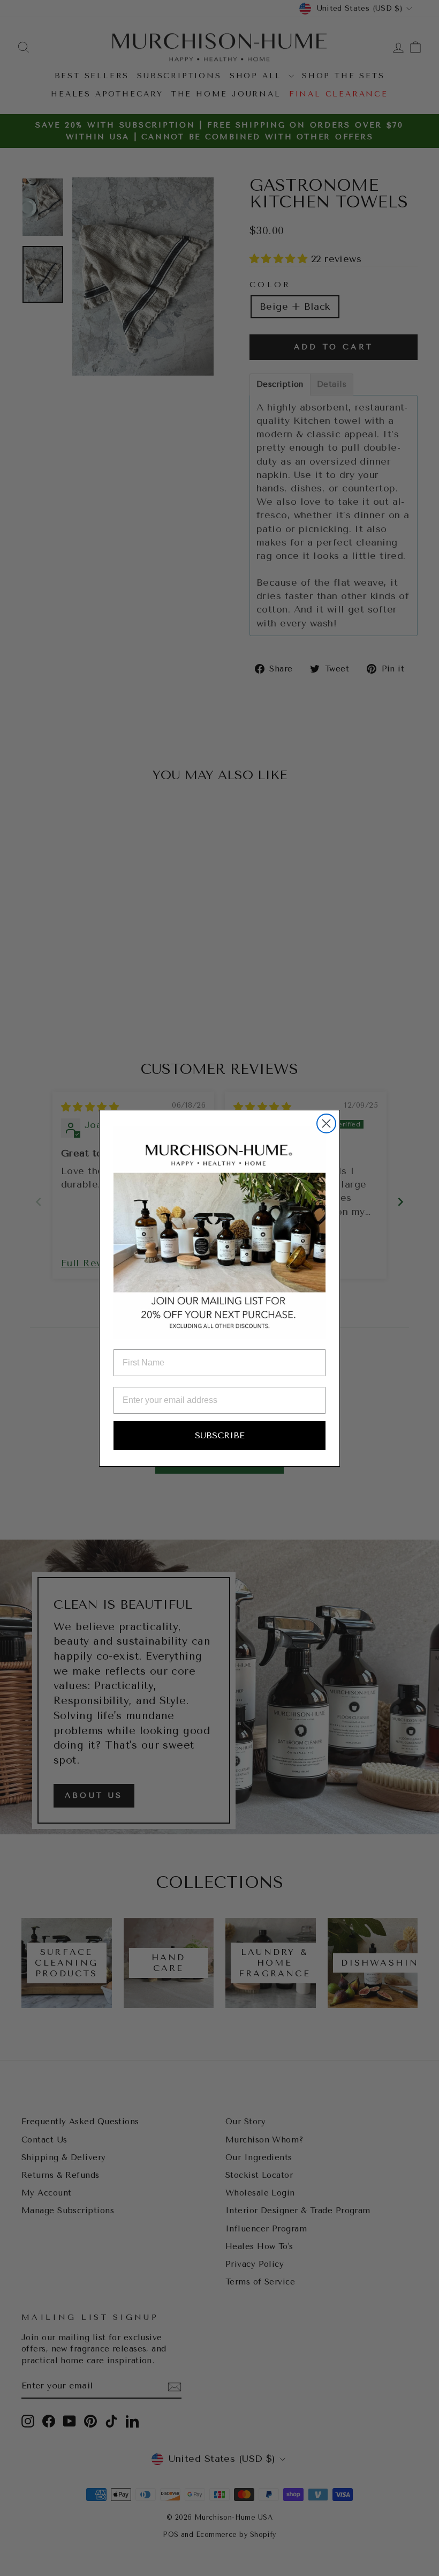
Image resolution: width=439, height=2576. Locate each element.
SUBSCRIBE (220, 1435)
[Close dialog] (326, 1123)
